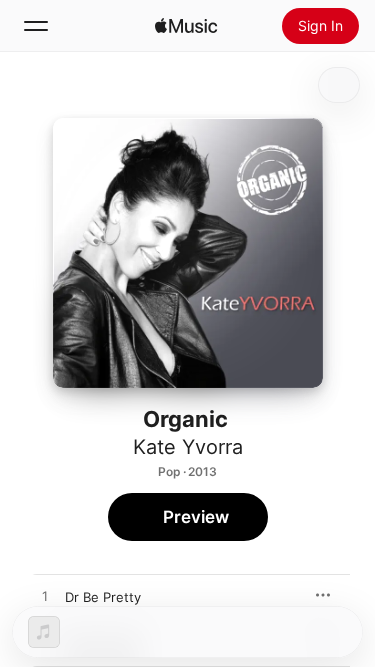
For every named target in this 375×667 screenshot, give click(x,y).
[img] (186, 26)
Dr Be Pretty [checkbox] (103, 597)
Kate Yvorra (188, 447)
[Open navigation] (36, 26)
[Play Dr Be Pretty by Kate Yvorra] (45, 597)
